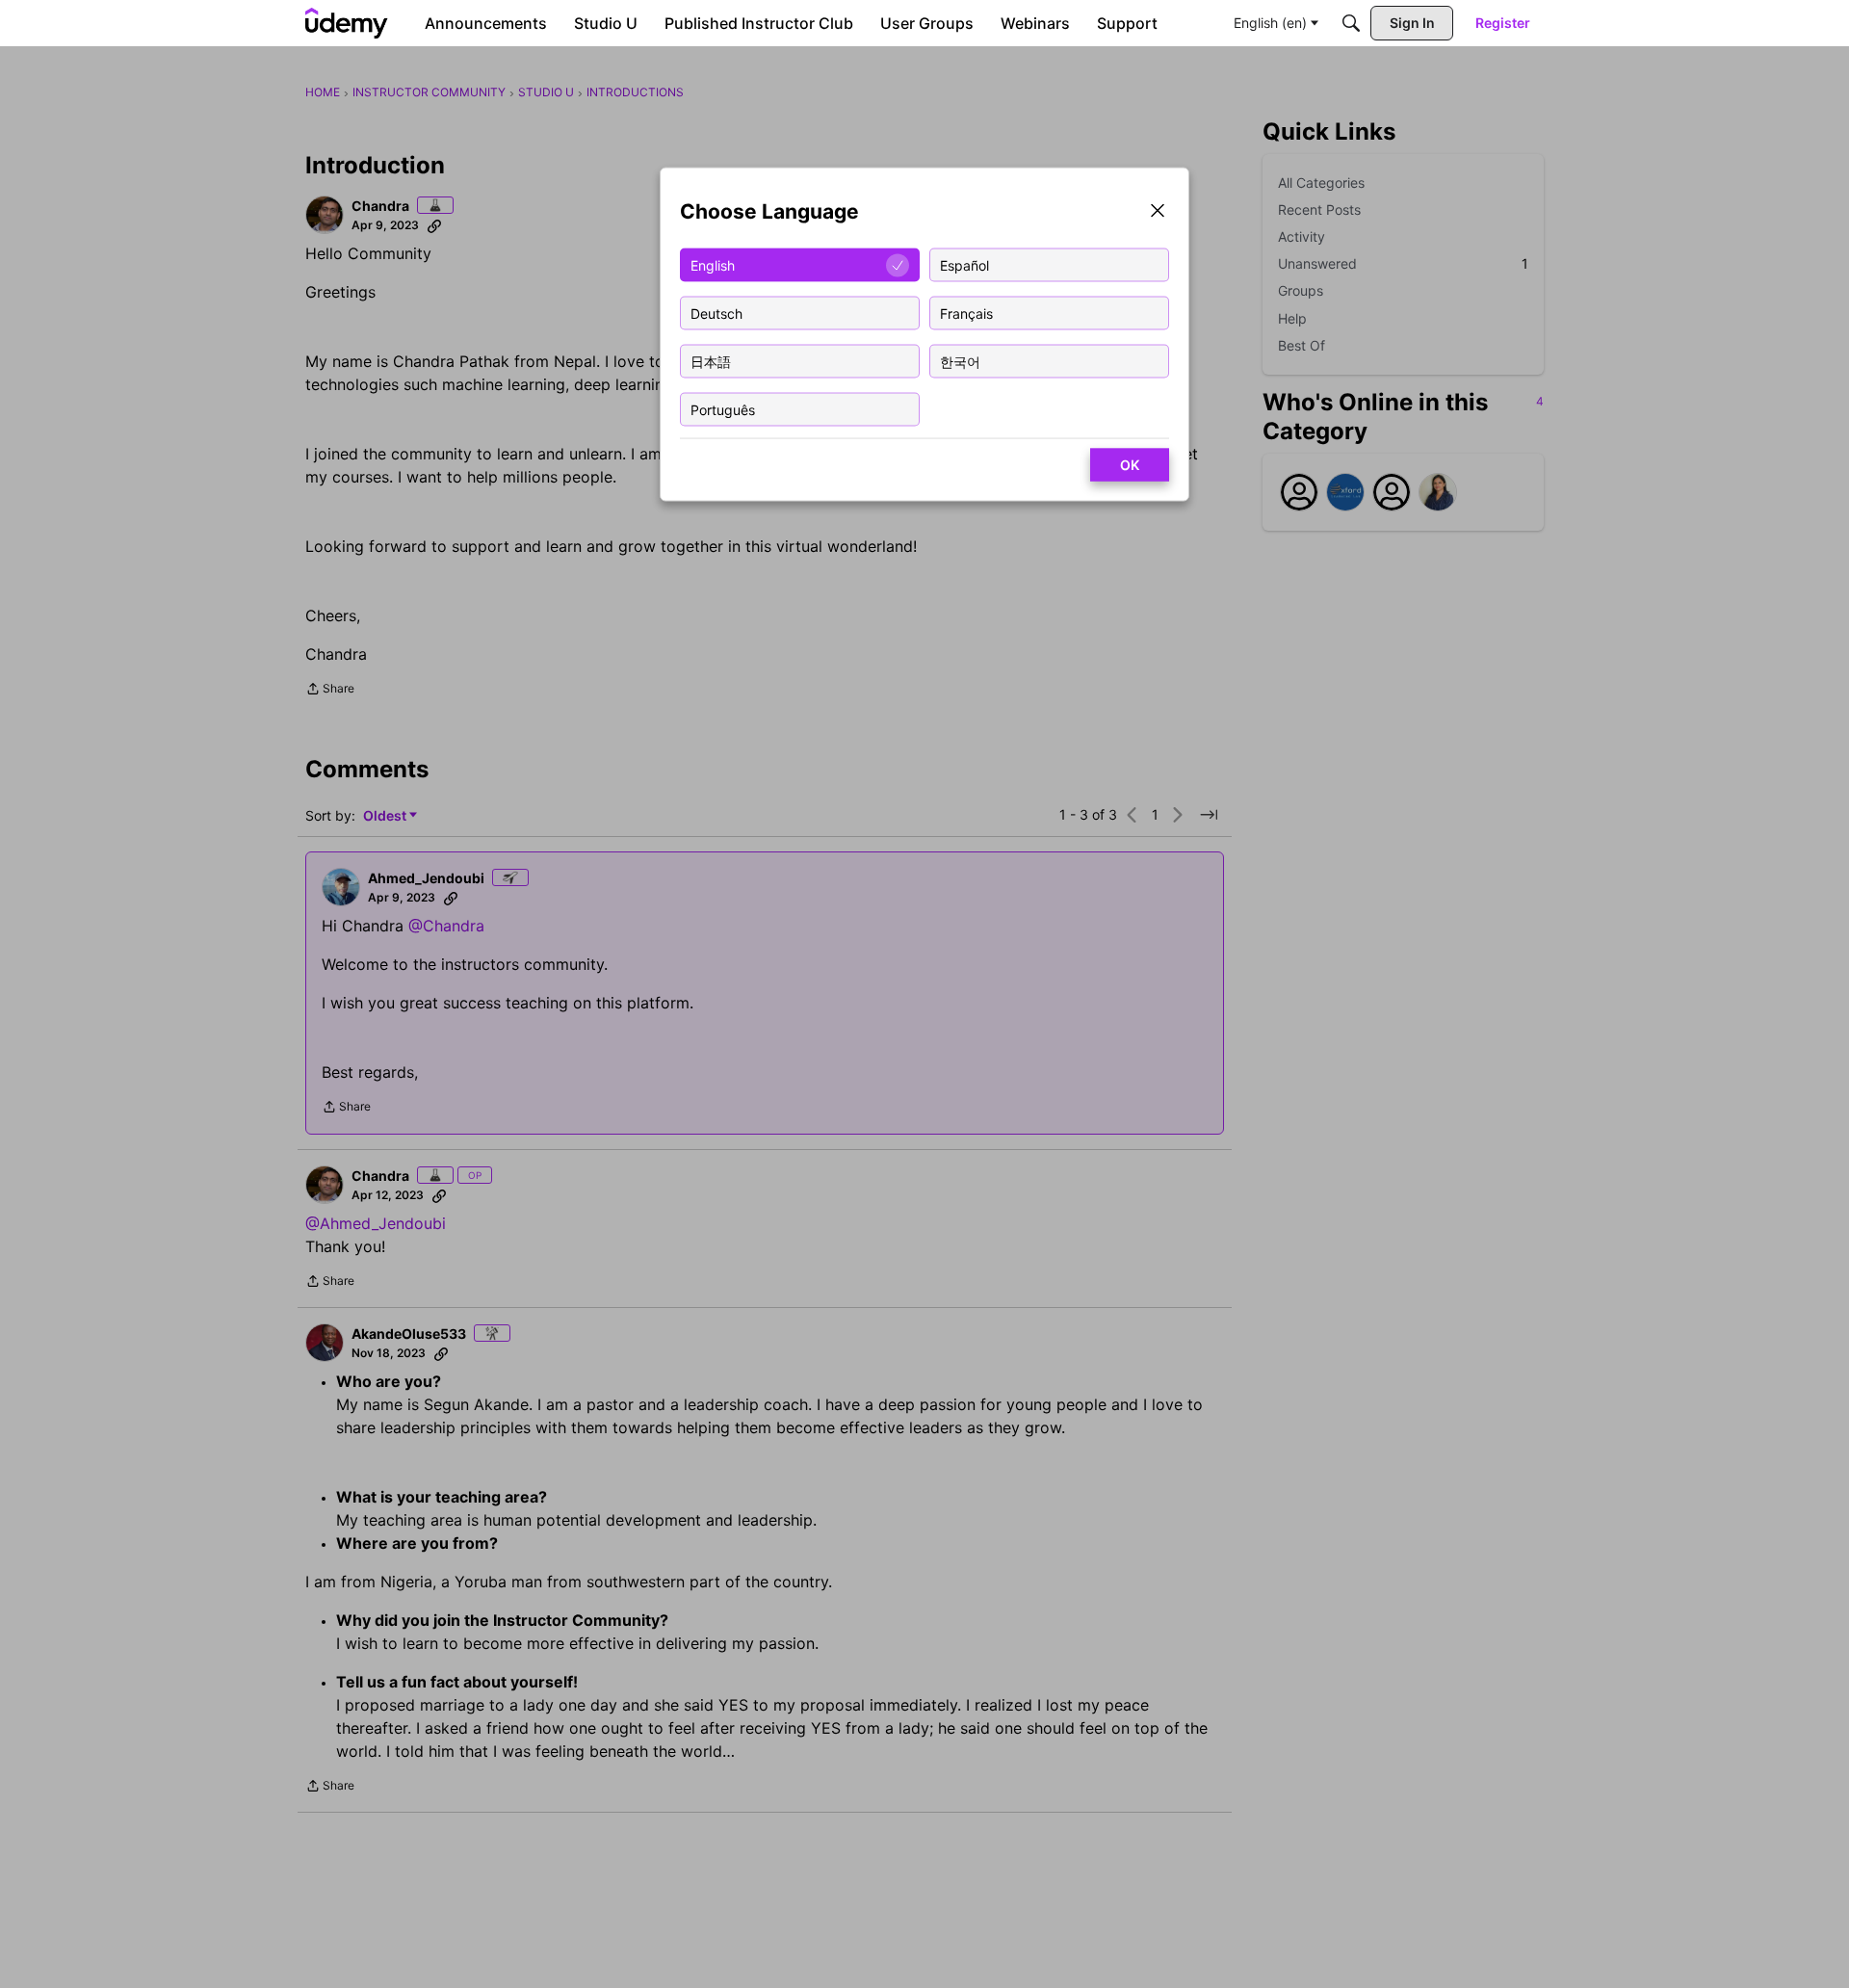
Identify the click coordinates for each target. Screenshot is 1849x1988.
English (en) (1270, 23)
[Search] (1351, 23)
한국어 (960, 361)
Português (723, 409)
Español (964, 264)
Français (966, 313)
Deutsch (716, 313)
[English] (347, 23)
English (713, 264)
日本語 (711, 361)
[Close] (1158, 212)
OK (1130, 465)
